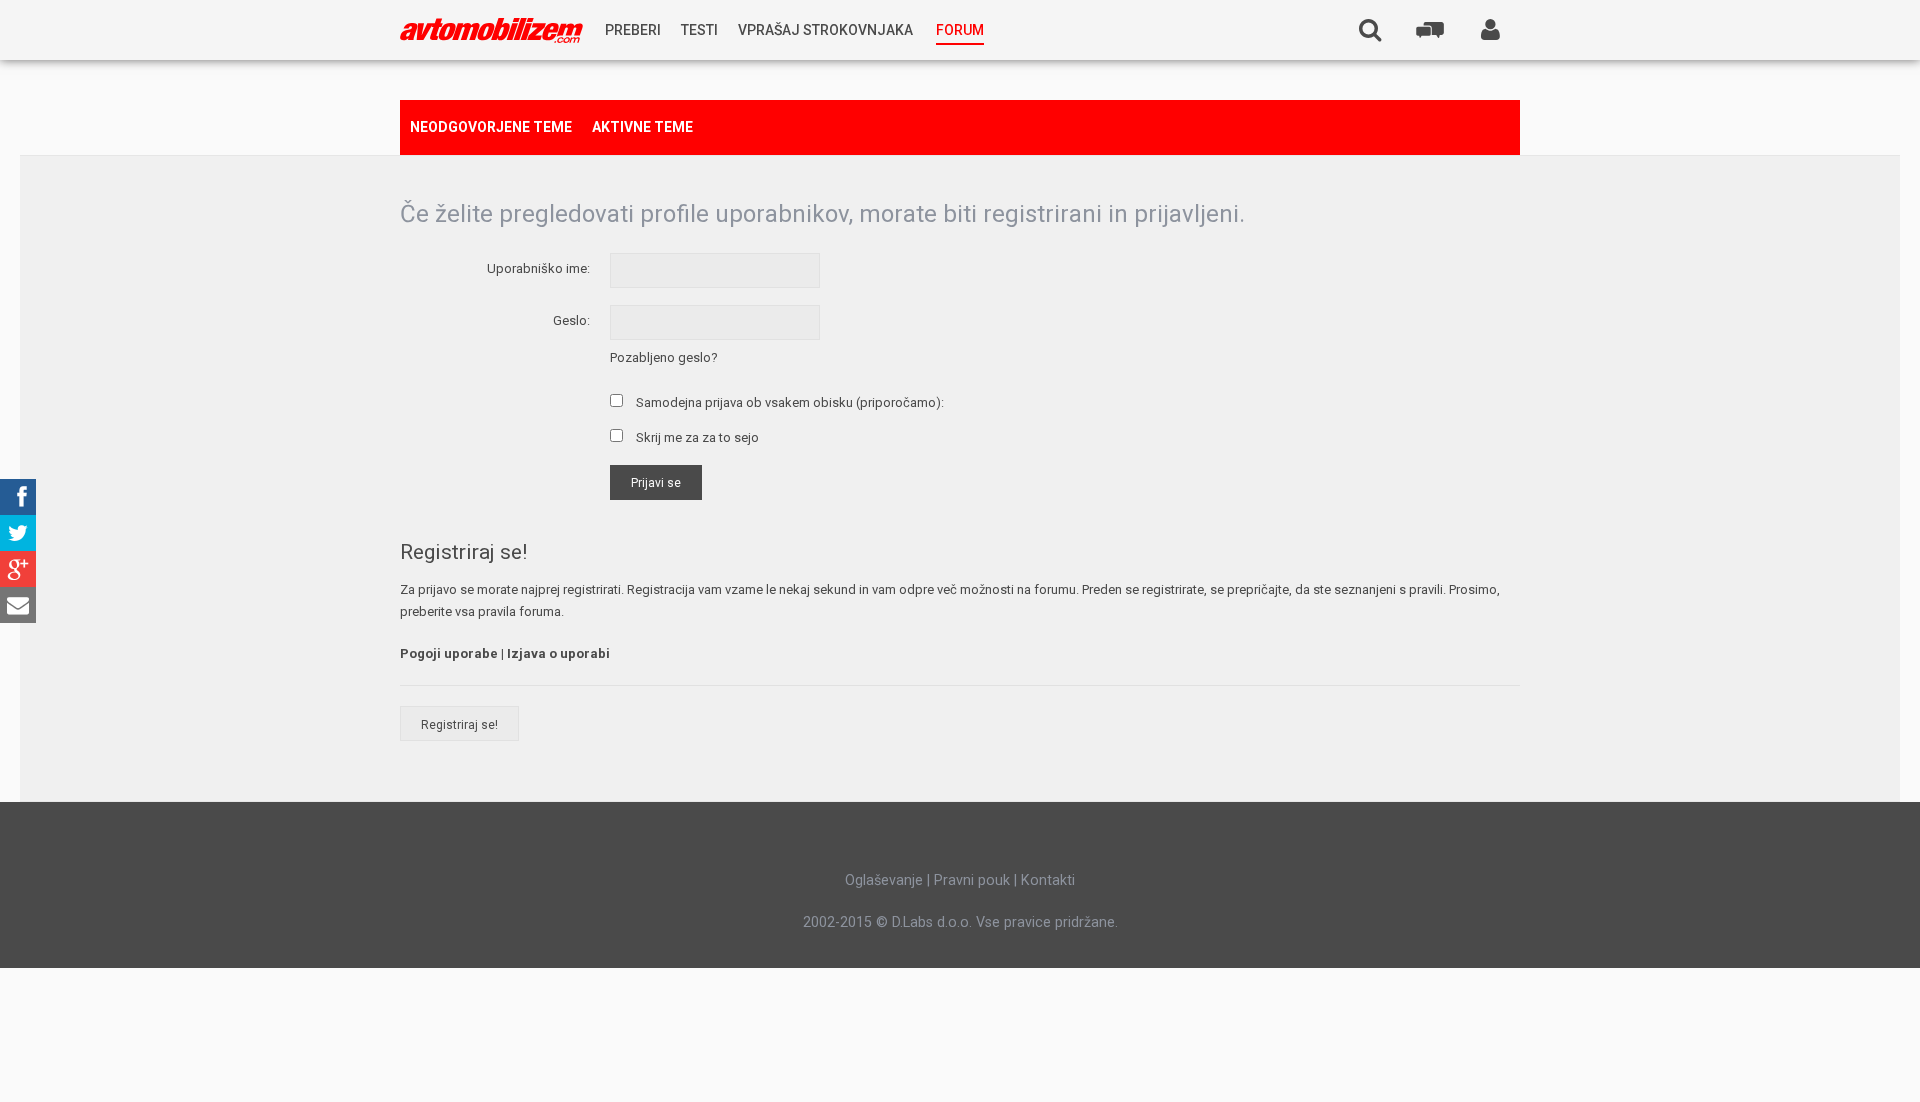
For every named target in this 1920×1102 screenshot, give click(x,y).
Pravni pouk (972, 880)
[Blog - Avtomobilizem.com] (491, 30)
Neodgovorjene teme (491, 127)
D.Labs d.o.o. (932, 922)
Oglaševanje (884, 880)
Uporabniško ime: (538, 268)
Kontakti (1048, 880)
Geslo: (571, 320)
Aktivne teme (642, 127)
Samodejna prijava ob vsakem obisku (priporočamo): (788, 402)
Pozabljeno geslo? (664, 357)
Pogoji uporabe (449, 653)
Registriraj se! (459, 725)
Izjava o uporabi (558, 653)
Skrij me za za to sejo (696, 437)
